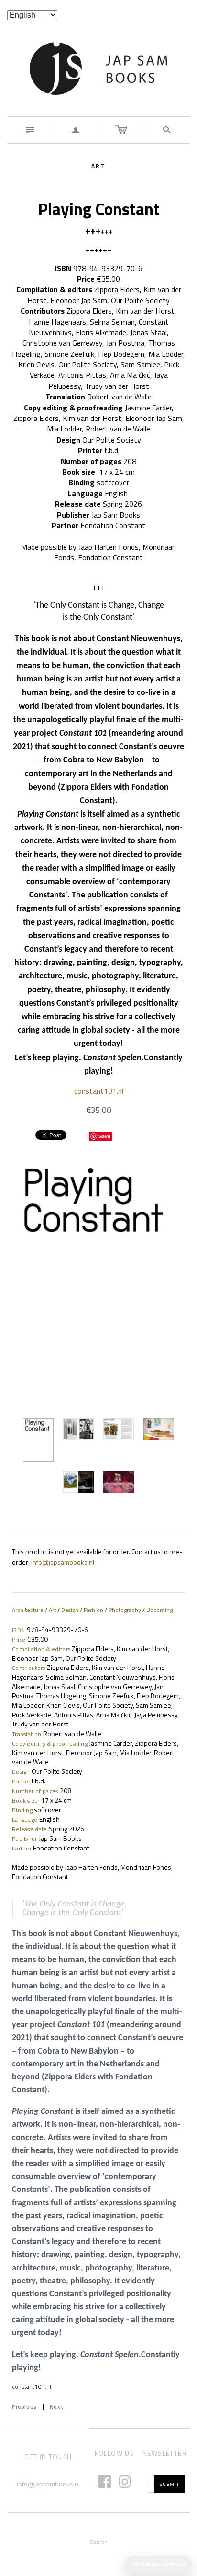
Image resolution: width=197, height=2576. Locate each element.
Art (52, 1610)
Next (57, 2407)
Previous (24, 2407)
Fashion (93, 1610)
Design (70, 1610)
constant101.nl (99, 1091)
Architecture (28, 1610)
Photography (125, 1610)
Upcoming (159, 1610)
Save (104, 1136)
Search (99, 2542)
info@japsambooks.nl (48, 2484)
